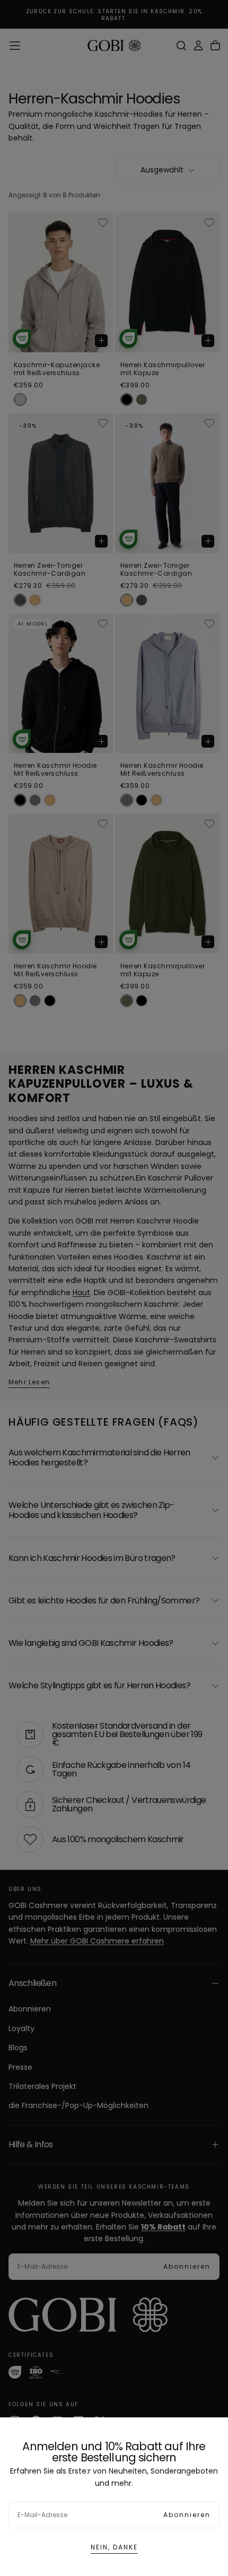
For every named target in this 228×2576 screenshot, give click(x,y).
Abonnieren (187, 2515)
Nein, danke (114, 2547)
